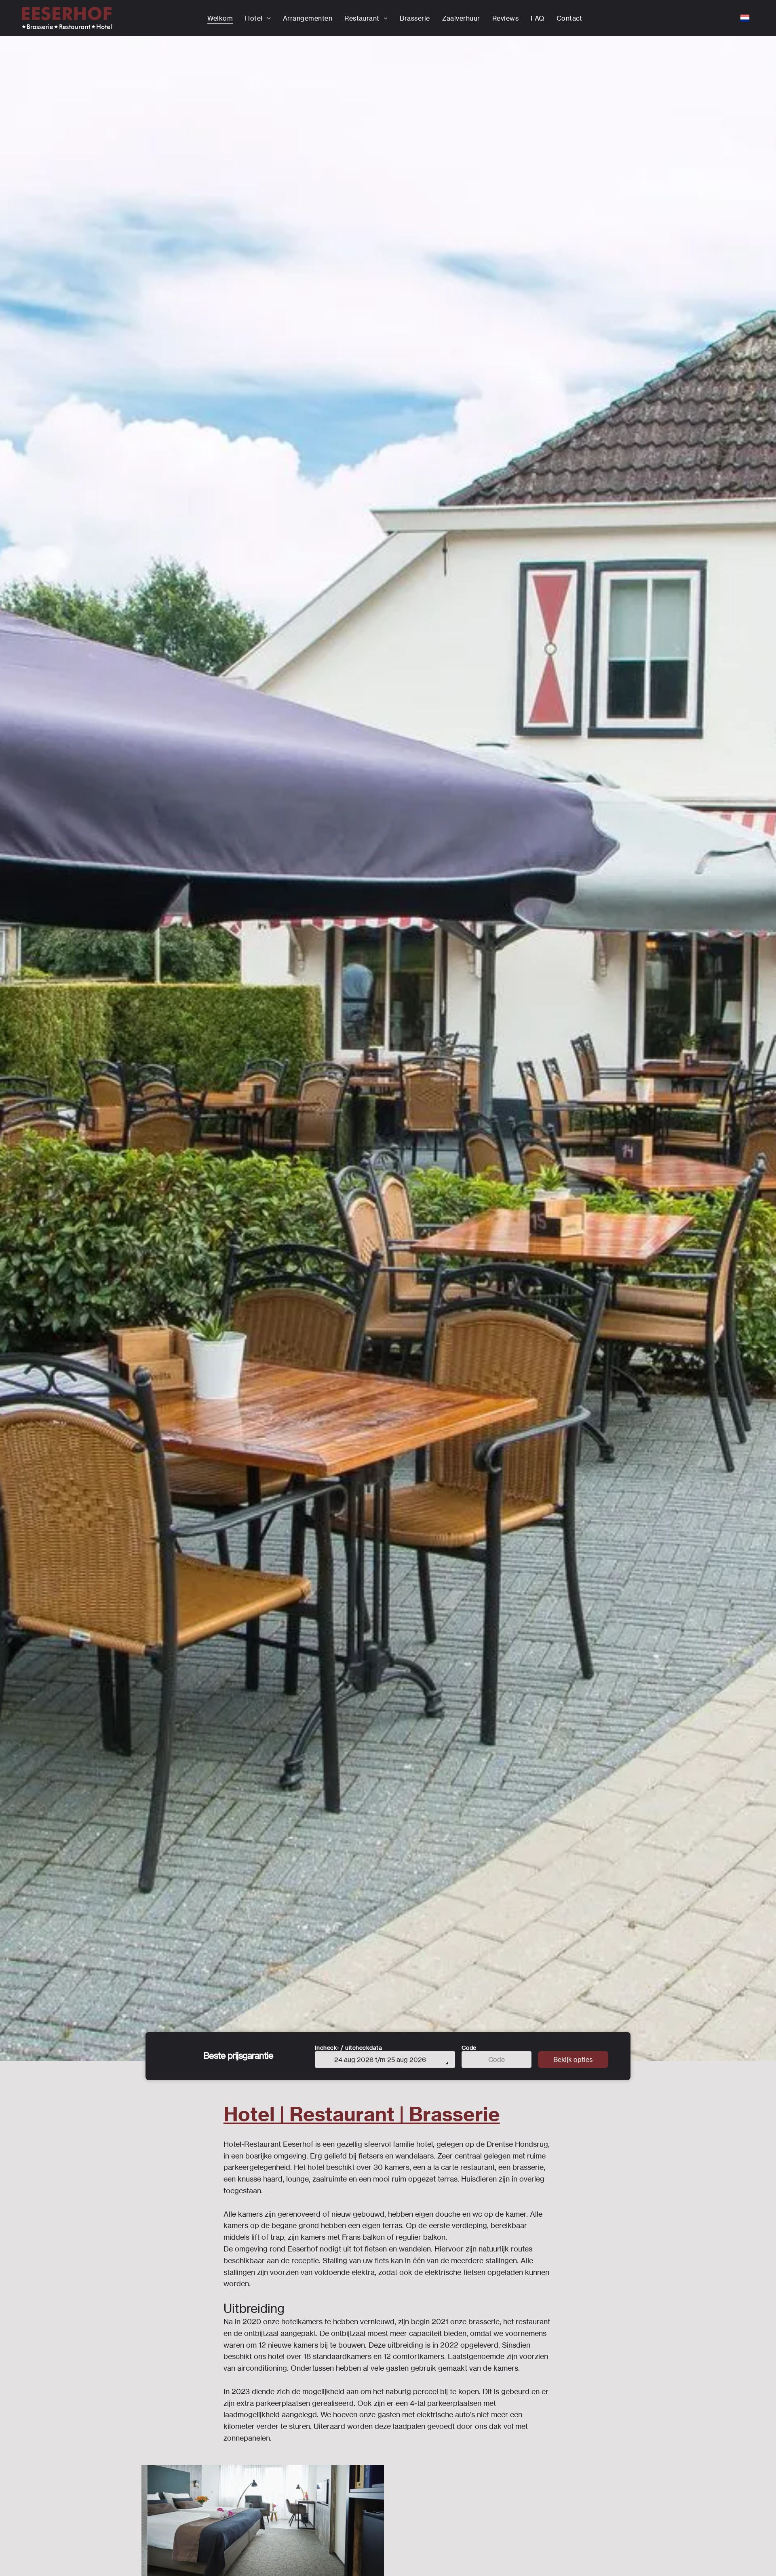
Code (469, 2048)
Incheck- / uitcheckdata (349, 2048)
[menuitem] (220, 18)
